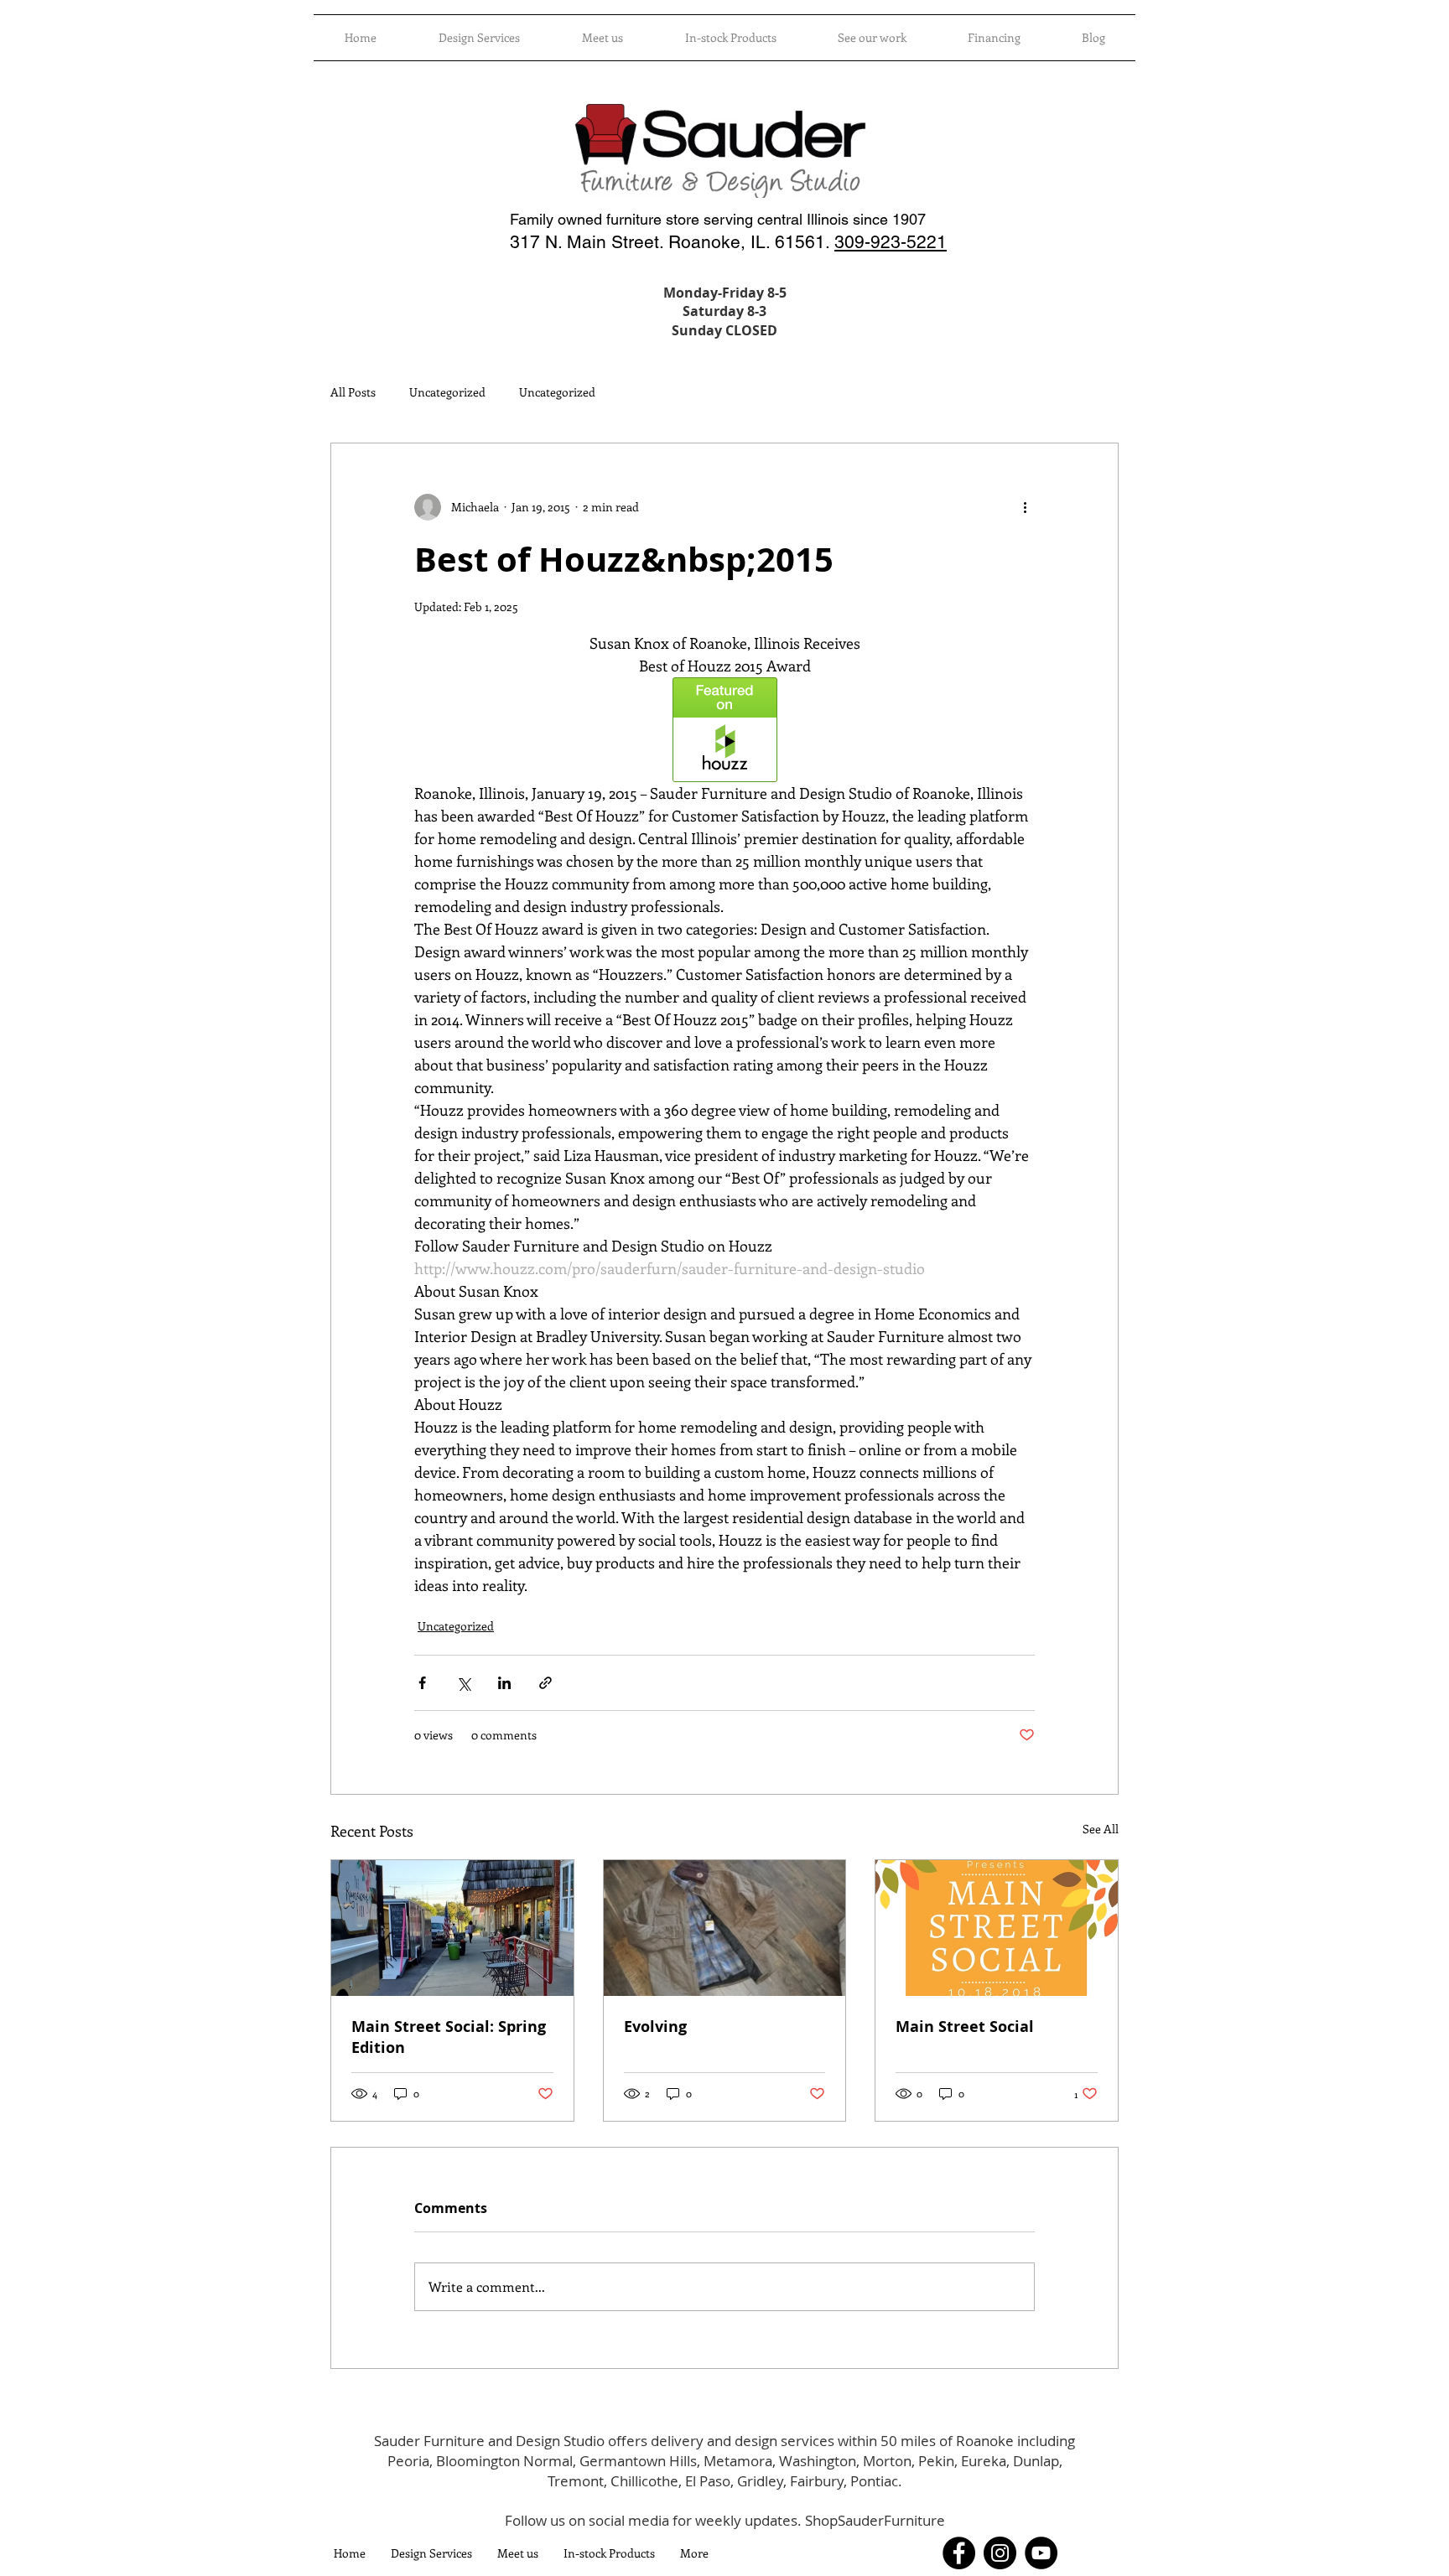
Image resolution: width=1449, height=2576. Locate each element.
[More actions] (1025, 507)
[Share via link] (545, 1683)
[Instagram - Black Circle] (1000, 2553)
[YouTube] (1041, 2553)
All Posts (353, 392)
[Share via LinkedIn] (504, 1683)
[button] (730, 38)
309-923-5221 (891, 242)
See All (1101, 1829)
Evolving (655, 2027)
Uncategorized (447, 392)
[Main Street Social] (997, 1928)
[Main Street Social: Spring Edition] (452, 1928)
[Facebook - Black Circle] (959, 2553)
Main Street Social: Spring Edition (449, 2037)
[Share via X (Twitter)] (463, 1683)
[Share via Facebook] (422, 1683)
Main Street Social (965, 2027)
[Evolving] (725, 1928)
